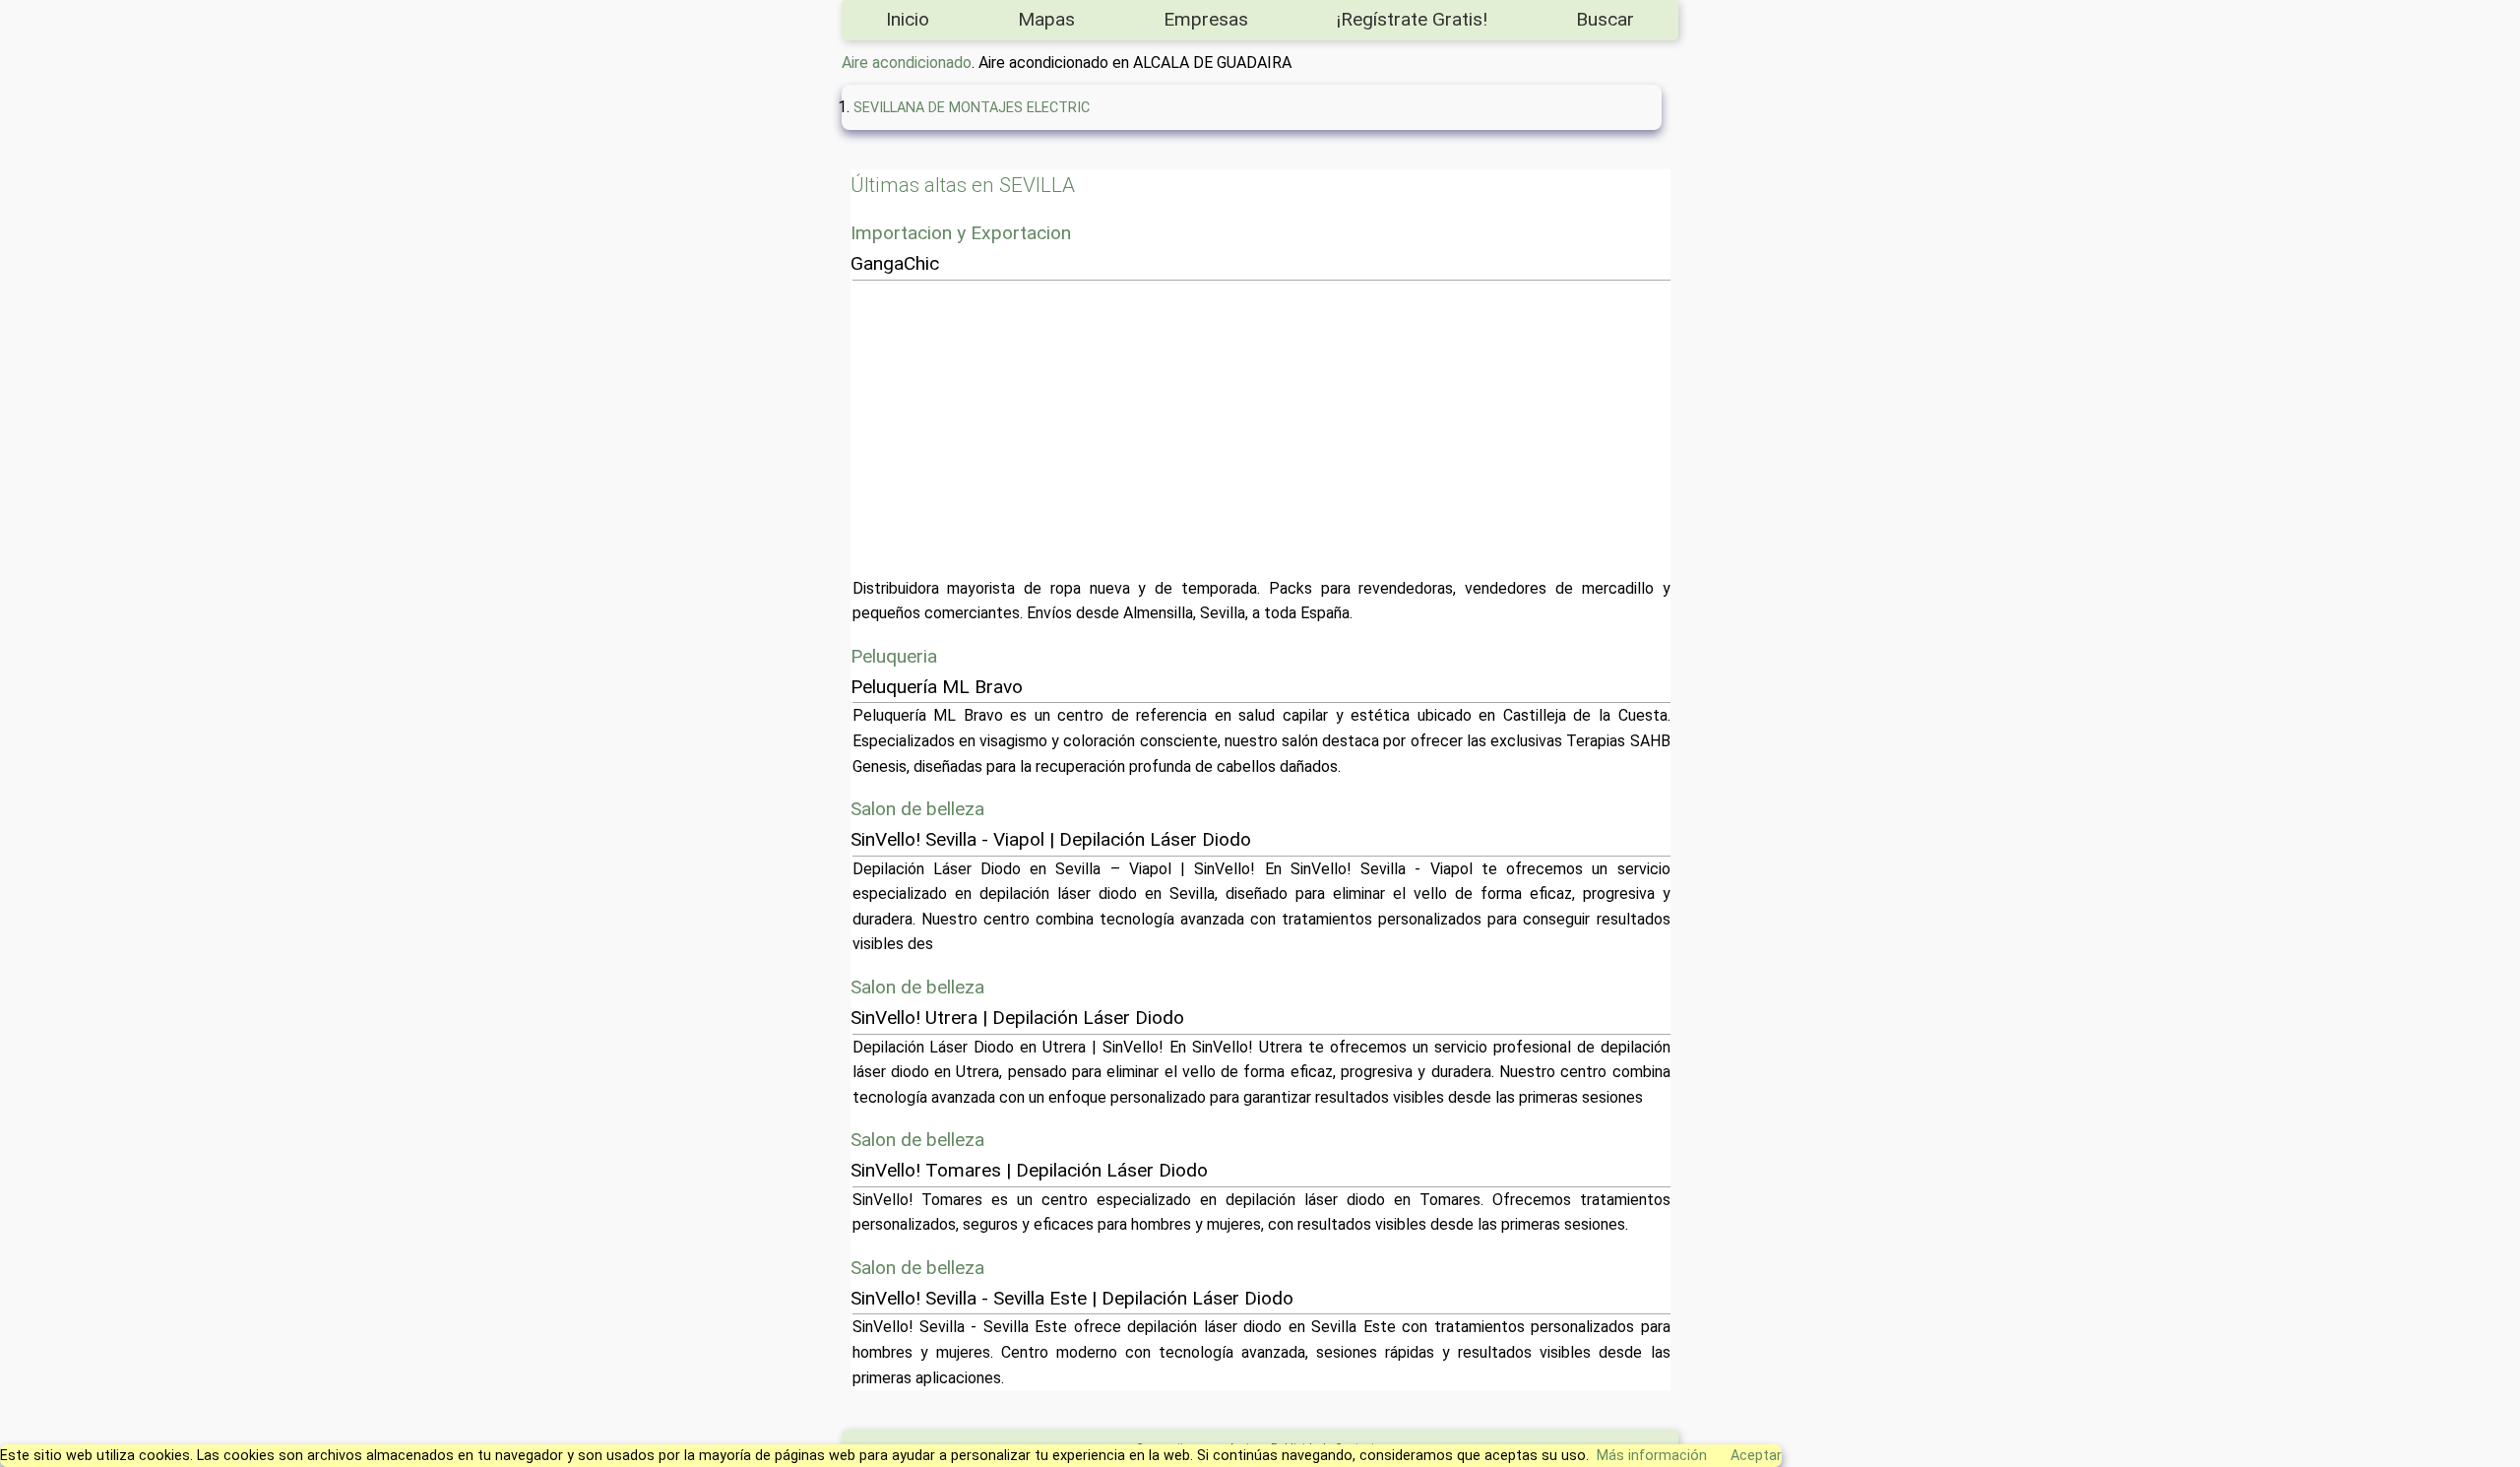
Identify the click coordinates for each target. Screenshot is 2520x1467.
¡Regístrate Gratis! (1412, 19)
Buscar (1605, 19)
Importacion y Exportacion (961, 233)
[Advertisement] (1443, 428)
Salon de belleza (917, 809)
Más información (1652, 1456)
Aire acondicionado (907, 63)
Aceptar (1756, 1456)
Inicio (908, 19)
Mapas (1046, 19)
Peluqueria (894, 656)
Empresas (1206, 19)
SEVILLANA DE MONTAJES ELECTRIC (972, 108)
